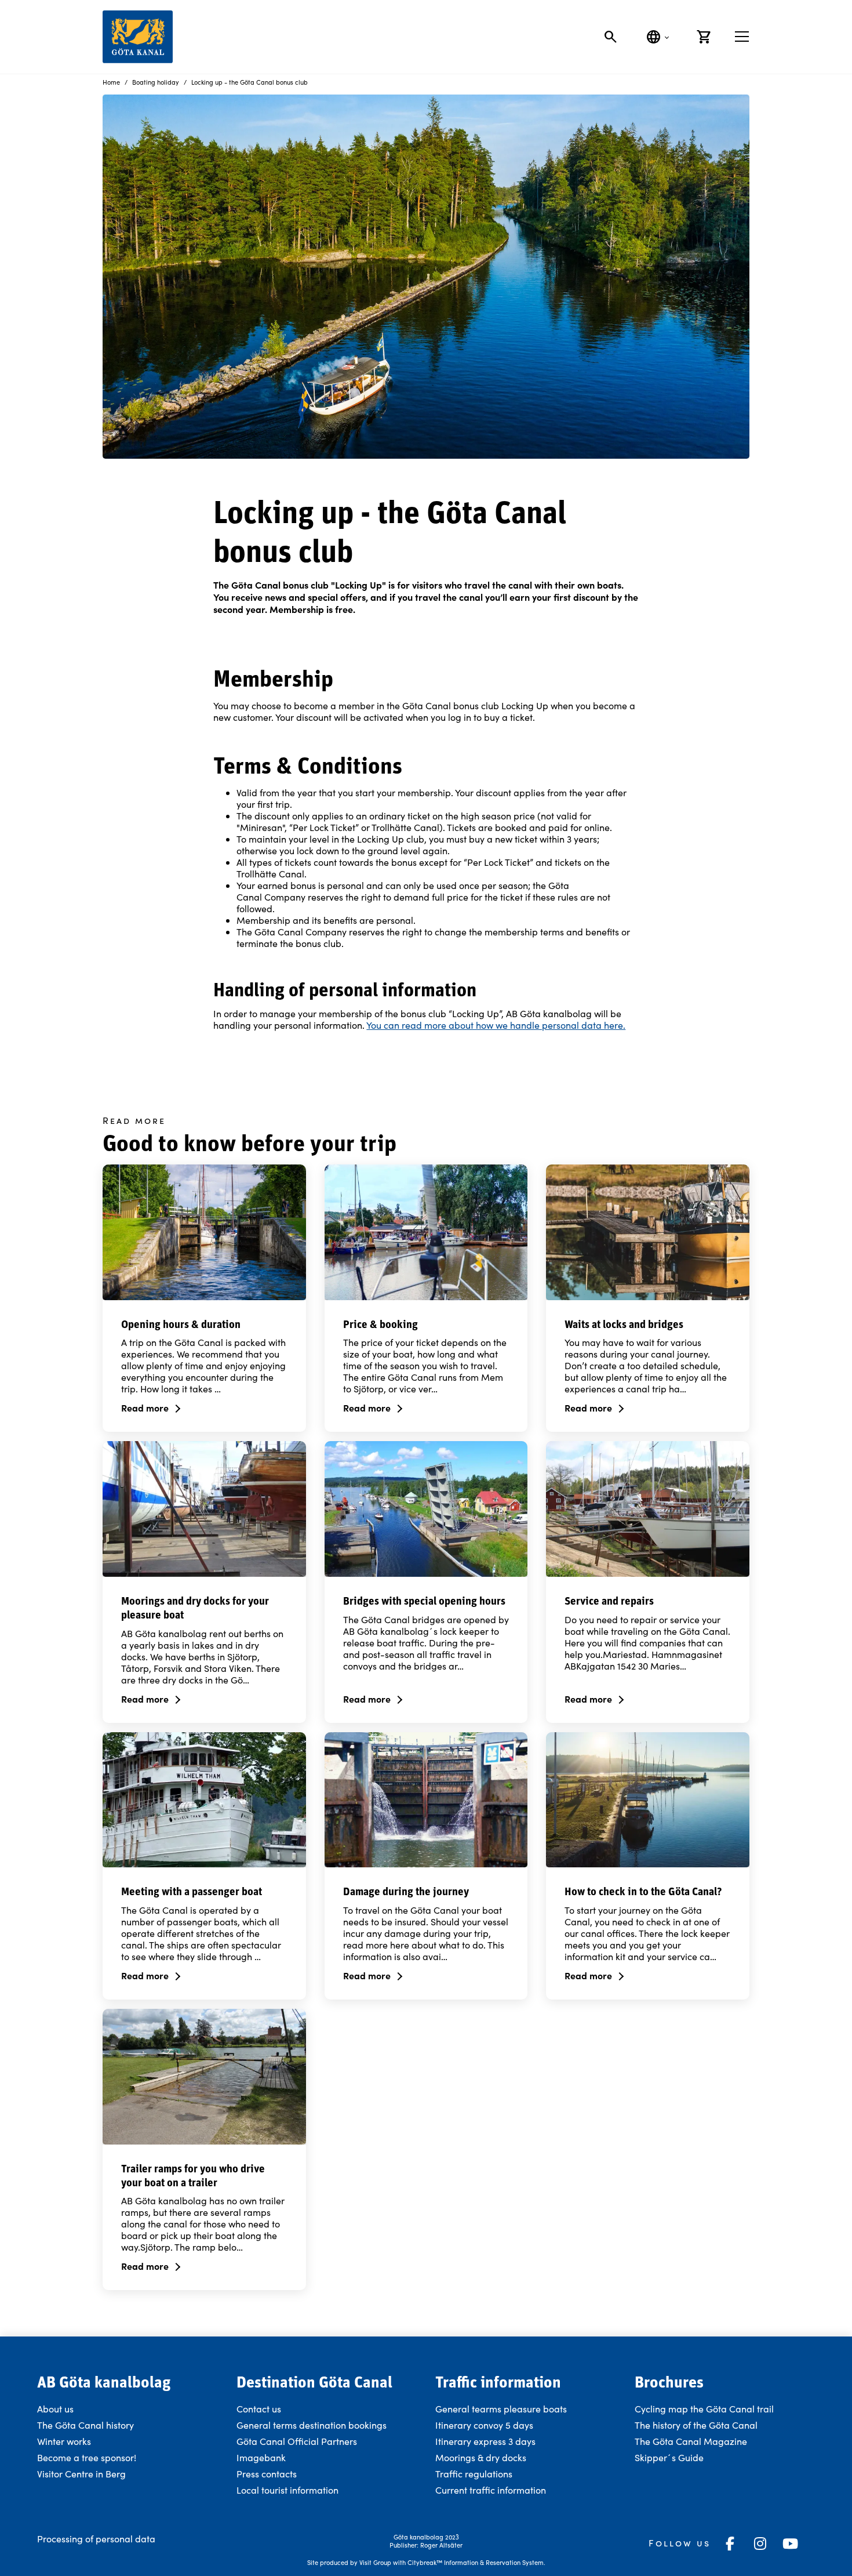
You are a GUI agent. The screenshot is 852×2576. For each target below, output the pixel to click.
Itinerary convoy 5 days (484, 2425)
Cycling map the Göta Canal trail (704, 2409)
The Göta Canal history (85, 2425)
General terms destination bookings (312, 2425)
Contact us (259, 2409)
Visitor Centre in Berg (83, 2474)
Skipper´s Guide (669, 2457)
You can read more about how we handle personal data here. (496, 1025)
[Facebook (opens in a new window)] (730, 2544)
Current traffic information (491, 2490)
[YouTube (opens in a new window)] (791, 2544)
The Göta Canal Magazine (691, 2441)
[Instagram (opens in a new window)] (760, 2544)
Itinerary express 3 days (485, 2441)
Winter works (64, 2441)
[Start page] (138, 37)
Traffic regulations (474, 2474)
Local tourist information (287, 2490)
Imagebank (261, 2457)
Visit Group (375, 2562)
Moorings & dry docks (481, 2457)
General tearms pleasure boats (501, 2409)
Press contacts (267, 2474)
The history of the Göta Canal (696, 2425)
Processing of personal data (96, 2539)
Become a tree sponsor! (87, 2457)
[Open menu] (742, 37)
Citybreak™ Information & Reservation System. (476, 2562)
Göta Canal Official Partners (297, 2441)
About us (55, 2409)
